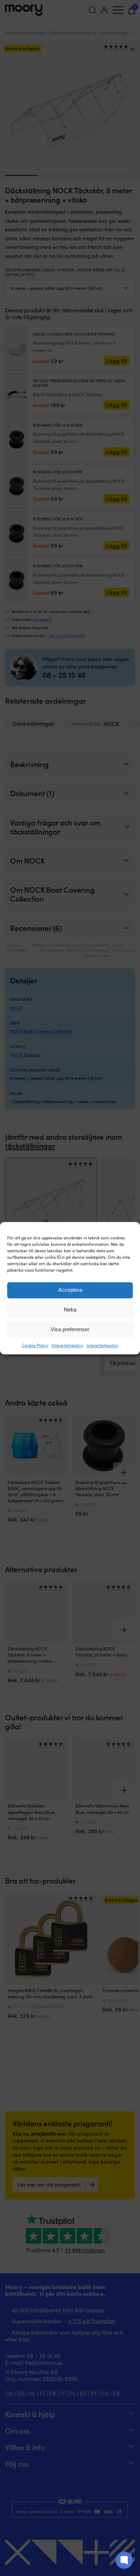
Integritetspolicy (67, 1345)
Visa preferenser (70, 1329)
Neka (70, 1310)
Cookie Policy (35, 1345)
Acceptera (70, 1290)
